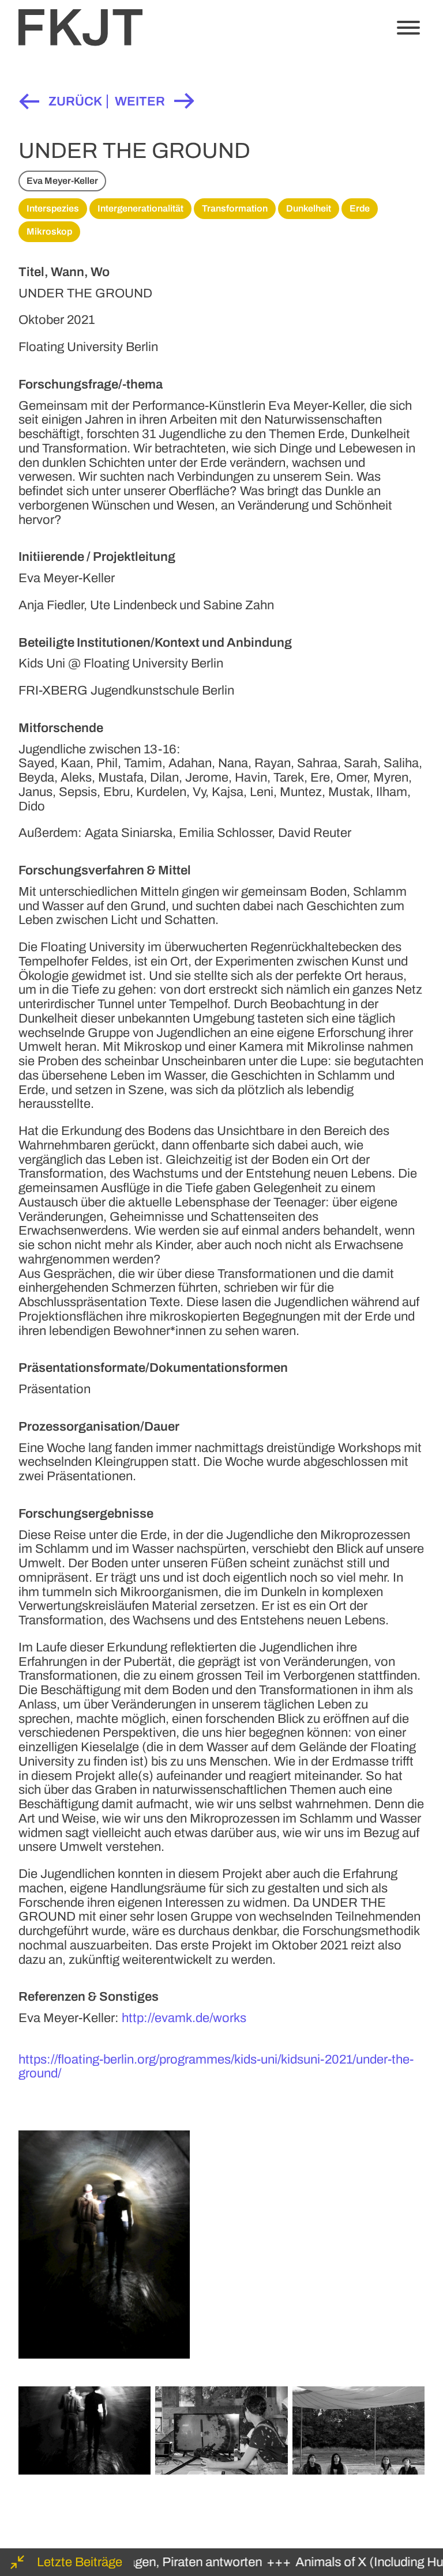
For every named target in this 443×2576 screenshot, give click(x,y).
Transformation (235, 208)
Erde (360, 208)
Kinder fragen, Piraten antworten (156, 2562)
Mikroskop (49, 231)
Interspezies (53, 208)
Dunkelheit (309, 208)
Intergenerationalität (140, 208)
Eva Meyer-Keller (62, 181)
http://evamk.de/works (184, 2018)
